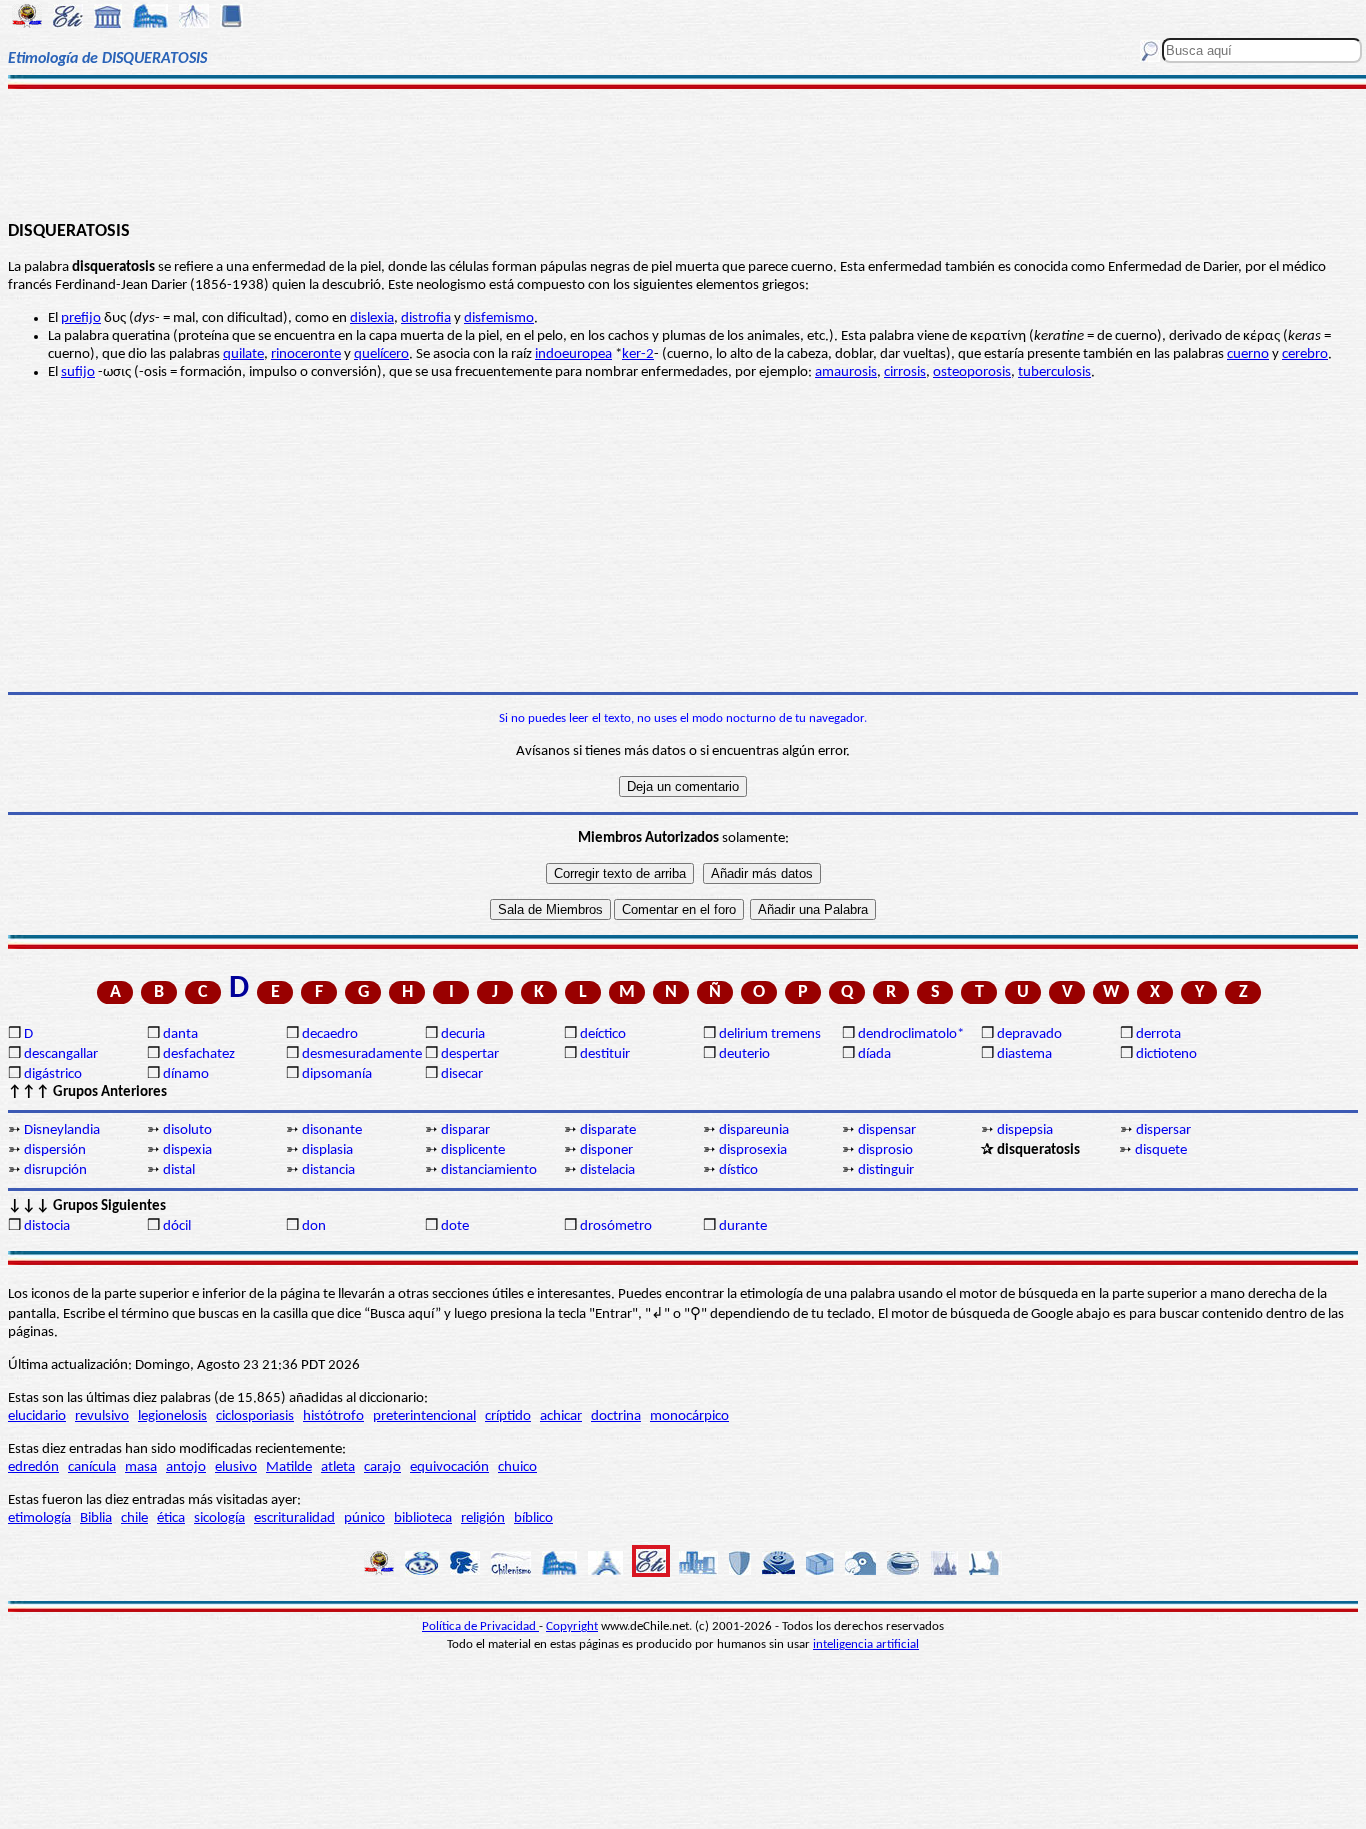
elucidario (37, 1416)
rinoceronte (306, 354)
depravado (1029, 1034)
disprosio (885, 1150)
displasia (327, 1150)
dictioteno (1166, 1054)
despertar (470, 1054)
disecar (462, 1074)
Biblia (96, 1518)
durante (743, 1226)
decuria (463, 1034)
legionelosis (172, 1416)
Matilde (289, 1467)
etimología (39, 1518)
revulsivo (102, 1416)
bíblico (533, 1518)
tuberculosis (1054, 372)
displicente (473, 1150)
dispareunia (754, 1130)
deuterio (744, 1054)
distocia (47, 1226)
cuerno (1248, 354)
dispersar (1163, 1130)
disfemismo (499, 318)
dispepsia (1025, 1130)
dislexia (372, 318)
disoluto (187, 1130)
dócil (177, 1226)
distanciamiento (489, 1170)
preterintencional (424, 1416)
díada (874, 1054)
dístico (738, 1170)
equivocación (449, 1467)
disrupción (55, 1170)
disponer (606, 1150)
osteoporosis (972, 372)
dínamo (186, 1074)
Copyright (572, 1626)
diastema (1024, 1054)
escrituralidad (294, 1518)
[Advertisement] (683, 152)
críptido (508, 1416)
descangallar (61, 1054)
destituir (605, 1054)
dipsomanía (337, 1074)
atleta (338, 1467)
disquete (1161, 1150)
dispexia (187, 1150)
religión (483, 1518)
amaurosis (846, 372)
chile (134, 1518)
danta (180, 1034)
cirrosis (905, 372)
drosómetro (616, 1226)
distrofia (426, 318)
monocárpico (689, 1416)
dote (455, 1226)
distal (179, 1170)
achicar (561, 1416)
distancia (328, 1170)
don (314, 1226)
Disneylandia (62, 1130)
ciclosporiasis (255, 1416)
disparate (608, 1130)
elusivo (236, 1467)
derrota (1158, 1034)
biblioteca (423, 1518)
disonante (332, 1130)
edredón (33, 1467)
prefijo (81, 318)
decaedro (330, 1034)
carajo (382, 1467)
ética (171, 1518)
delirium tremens (770, 1034)
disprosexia (753, 1150)
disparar (465, 1130)
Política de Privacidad (480, 1626)
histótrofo (333, 1416)
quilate (243, 354)
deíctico (603, 1034)
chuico (517, 1467)
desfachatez (199, 1054)
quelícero (381, 354)
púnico (364, 1518)
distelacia (607, 1170)
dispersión (55, 1150)
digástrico (53, 1074)
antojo (186, 1467)
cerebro (1305, 354)
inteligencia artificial (866, 1644)
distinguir (886, 1170)
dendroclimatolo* (911, 1034)
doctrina (616, 1416)
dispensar (887, 1130)
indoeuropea (573, 354)
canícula (92, 1467)
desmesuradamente (362, 1054)
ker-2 (638, 354)
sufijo (78, 372)
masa (141, 1467)
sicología (219, 1518)
